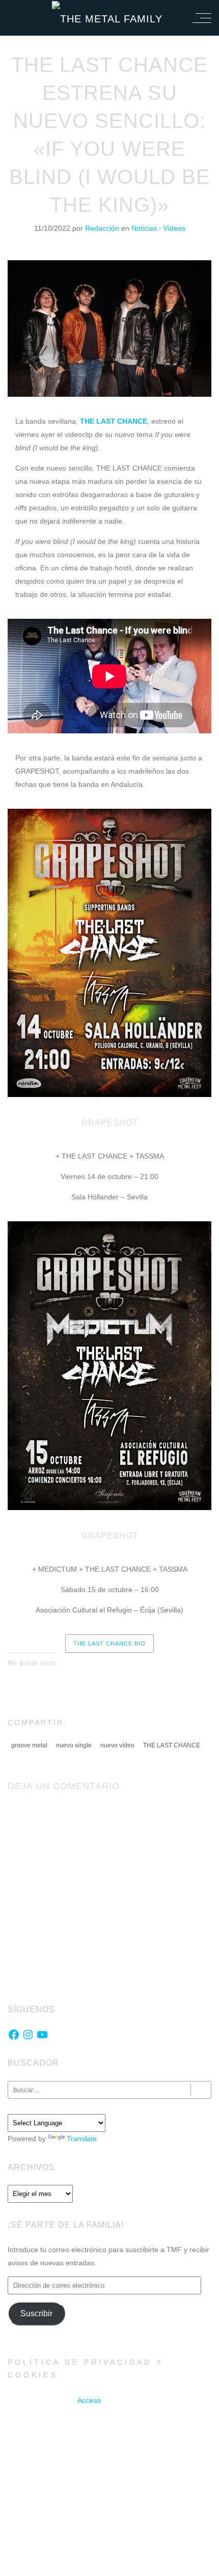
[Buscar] (201, 2090)
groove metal (29, 1745)
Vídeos (174, 228)
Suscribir (36, 2313)
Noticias (144, 228)
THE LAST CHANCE (172, 1745)
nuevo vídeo (117, 1745)
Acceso (89, 2400)
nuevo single (74, 1745)
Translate (82, 2139)
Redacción (103, 228)
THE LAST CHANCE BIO (109, 1643)
